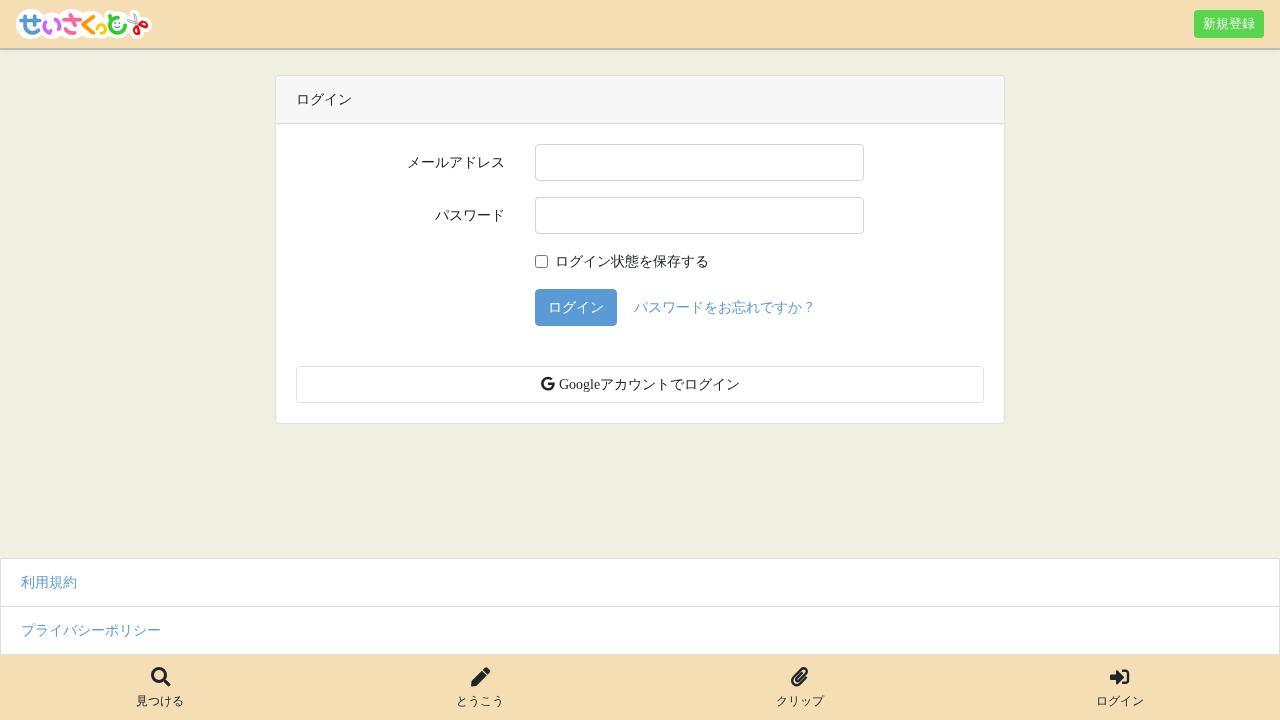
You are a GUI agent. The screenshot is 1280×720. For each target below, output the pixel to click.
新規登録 (1229, 23)
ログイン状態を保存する (632, 261)
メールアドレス (456, 162)
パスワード (470, 215)
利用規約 (49, 582)
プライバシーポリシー (91, 630)
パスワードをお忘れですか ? (723, 307)
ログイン (576, 307)
